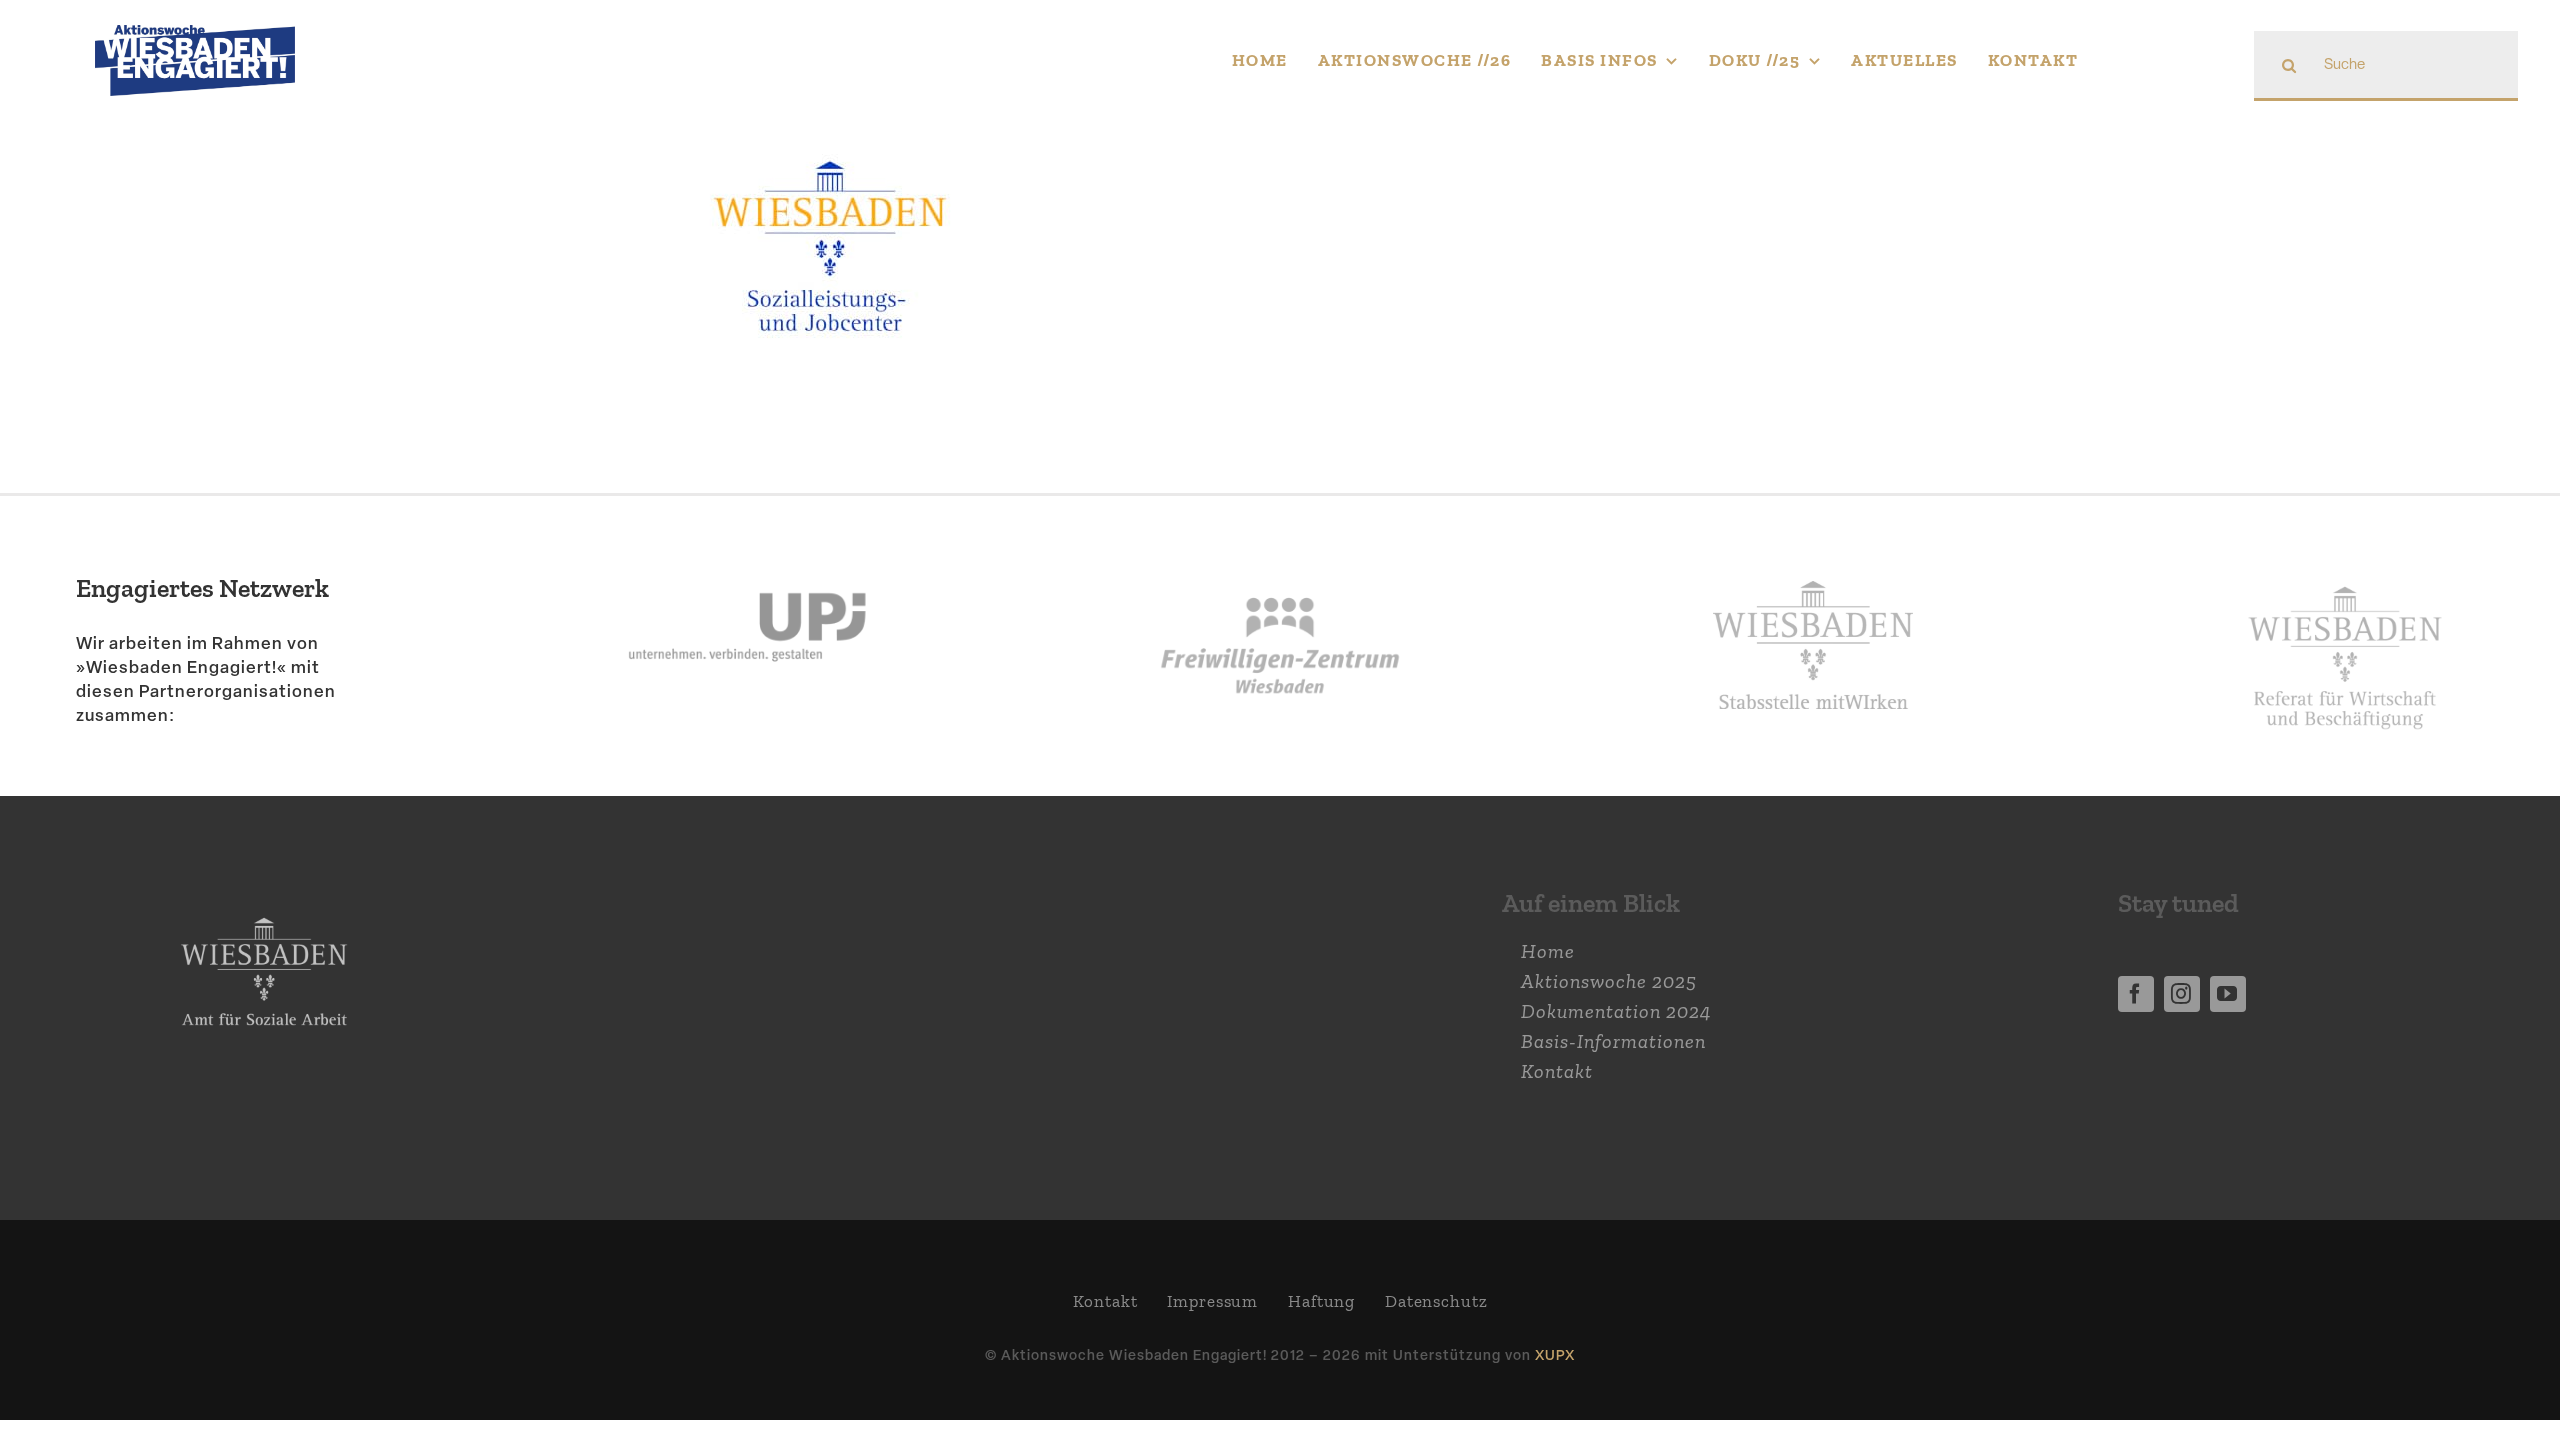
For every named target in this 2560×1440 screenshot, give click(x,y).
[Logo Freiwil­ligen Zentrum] (1280, 546)
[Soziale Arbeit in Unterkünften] (830, 161)
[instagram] (2182, 994)
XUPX (1555, 1354)
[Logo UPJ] (747, 546)
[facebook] (2136, 994)
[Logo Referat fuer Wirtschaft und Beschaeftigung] (2345, 574)
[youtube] (2228, 994)
